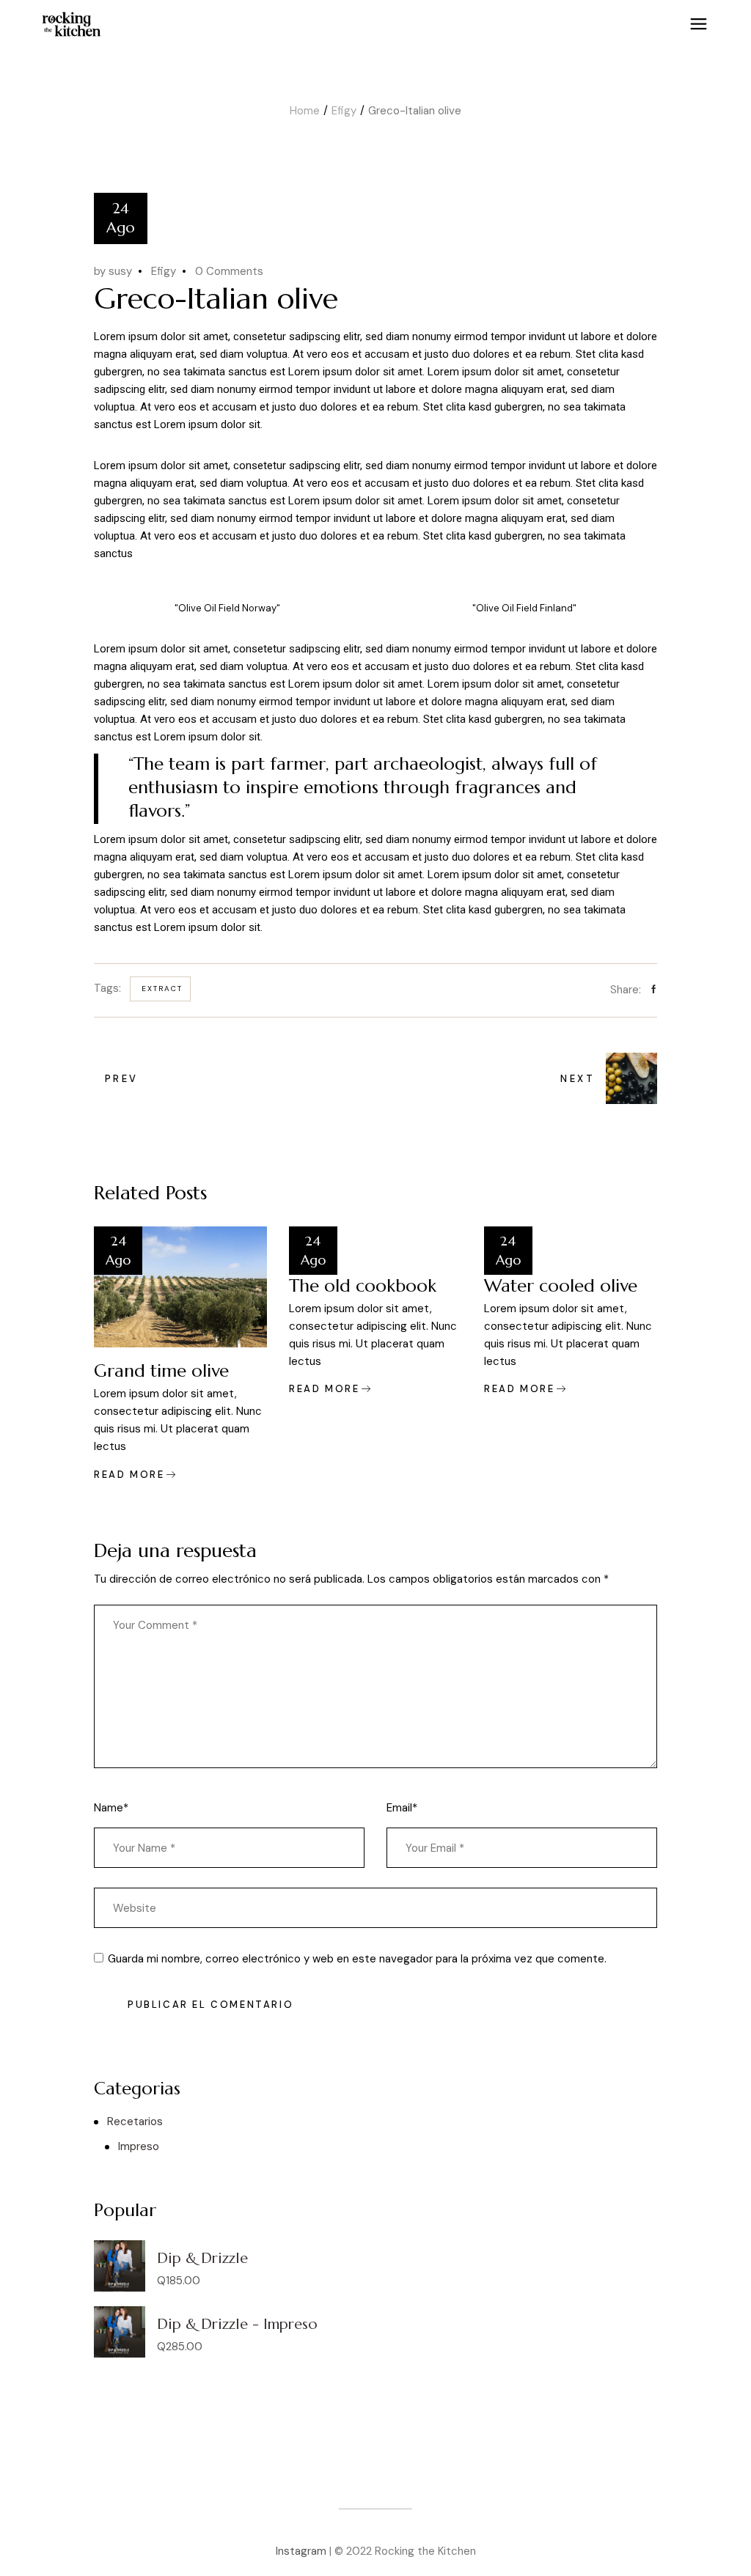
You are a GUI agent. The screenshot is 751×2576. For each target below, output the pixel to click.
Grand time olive (161, 1371)
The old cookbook (363, 1286)
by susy (113, 271)
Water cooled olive (561, 1286)
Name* (111, 1808)
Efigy (344, 111)
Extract (162, 989)
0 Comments (229, 271)
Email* (402, 1808)
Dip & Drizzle (202, 2258)
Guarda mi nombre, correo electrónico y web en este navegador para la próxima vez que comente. (357, 1959)
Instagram (301, 2551)
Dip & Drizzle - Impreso (237, 2324)
